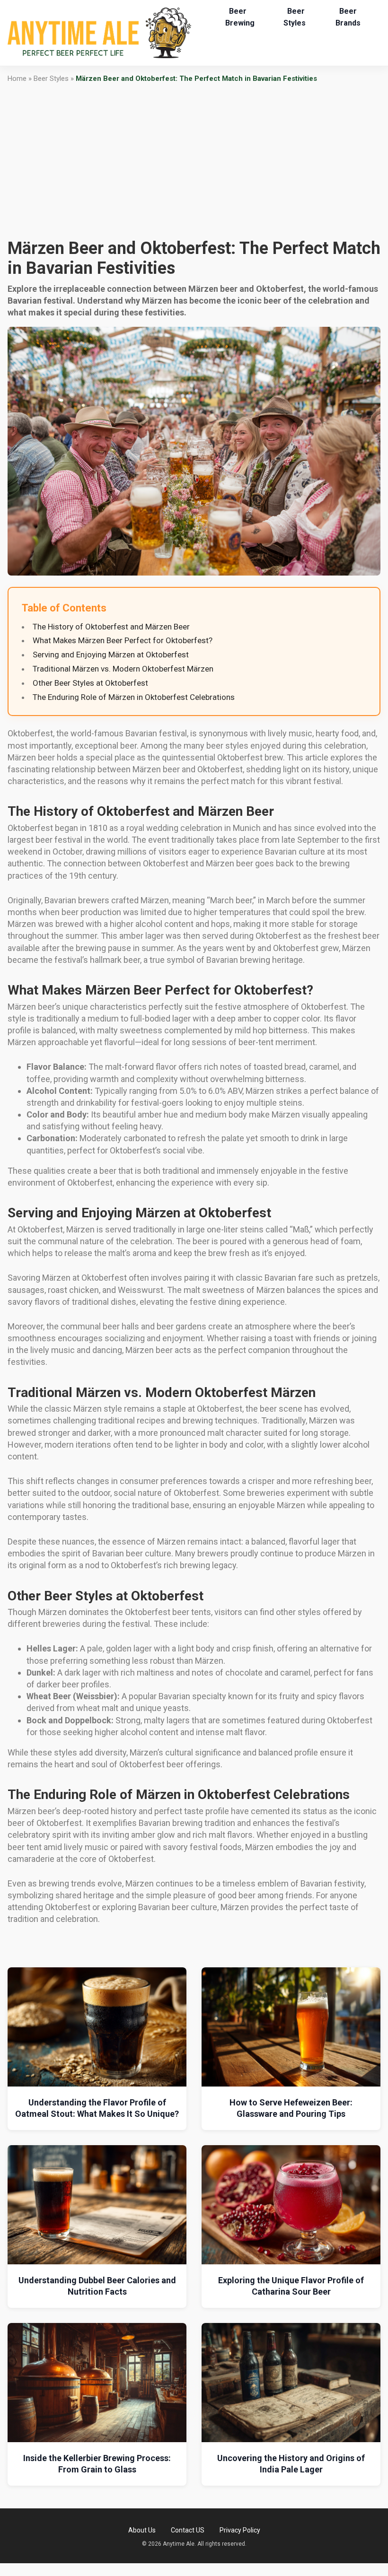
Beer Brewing (240, 17)
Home (17, 79)
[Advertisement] (194, 161)
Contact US (188, 2530)
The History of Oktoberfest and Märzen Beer (111, 627)
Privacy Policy (240, 2530)
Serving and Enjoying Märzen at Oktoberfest (111, 655)
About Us (142, 2530)
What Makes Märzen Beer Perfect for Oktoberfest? (123, 640)
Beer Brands (348, 17)
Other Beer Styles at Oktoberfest (90, 683)
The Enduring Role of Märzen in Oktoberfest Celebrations (134, 697)
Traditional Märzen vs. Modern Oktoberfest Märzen (123, 669)
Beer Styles (295, 17)
